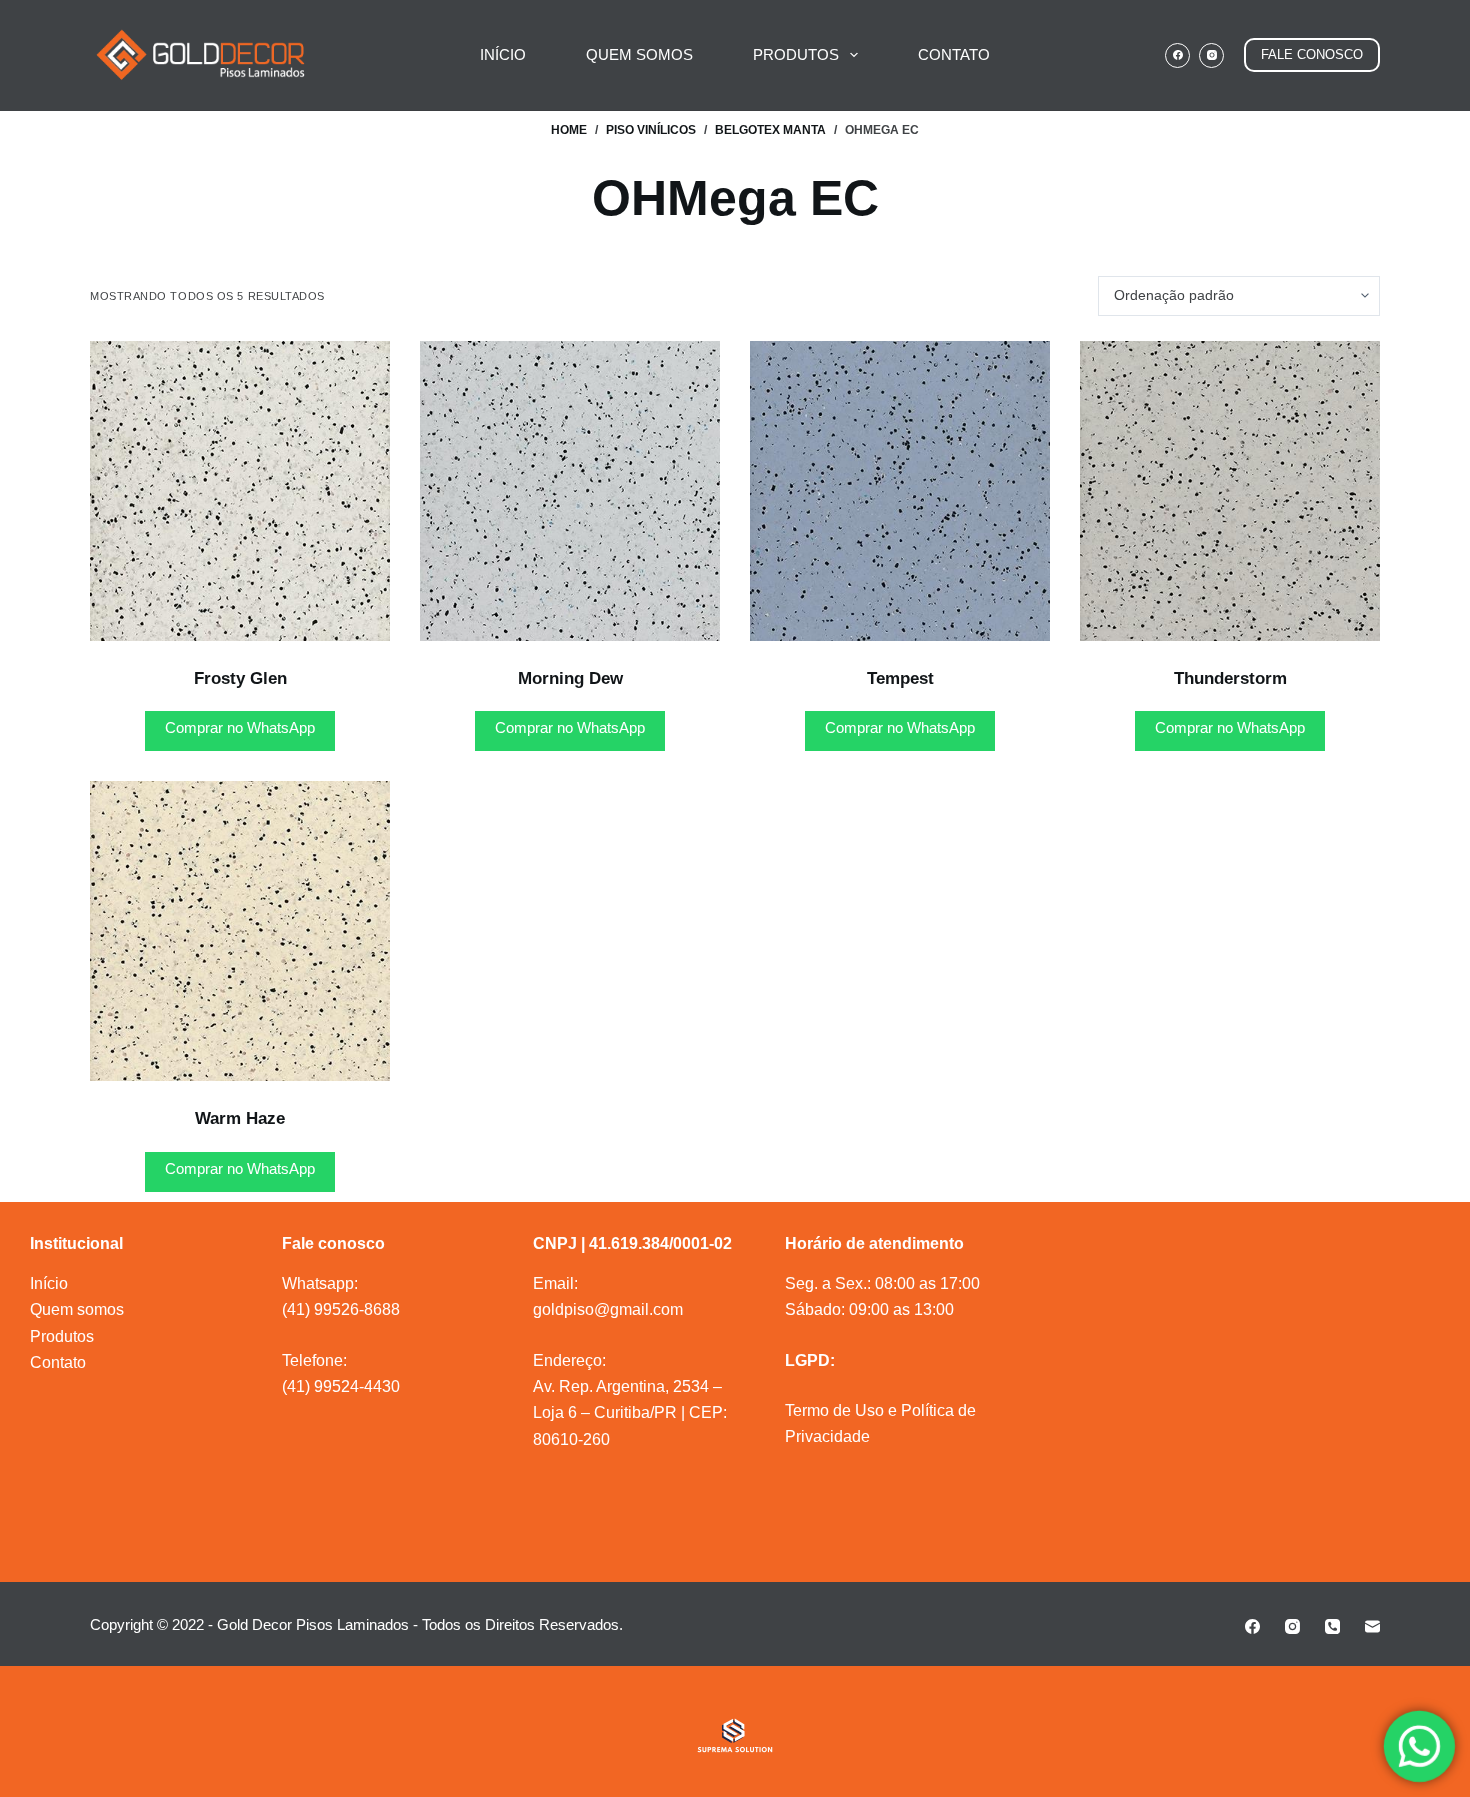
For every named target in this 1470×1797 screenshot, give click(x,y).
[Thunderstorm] (1230, 491)
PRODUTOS (796, 54)
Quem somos (77, 1309)
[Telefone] (1332, 1626)
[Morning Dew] (570, 491)
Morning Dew (570, 678)
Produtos (62, 1336)
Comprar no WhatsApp (240, 727)
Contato (58, 1362)
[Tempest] (900, 491)
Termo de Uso (834, 1410)
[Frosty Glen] (240, 491)
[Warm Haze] (240, 931)
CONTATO (954, 54)
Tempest (900, 678)
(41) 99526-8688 (341, 1309)
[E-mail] (1372, 1626)
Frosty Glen (240, 678)
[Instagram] (1211, 55)
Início (49, 1283)
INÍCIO (503, 54)
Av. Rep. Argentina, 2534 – (627, 1386)
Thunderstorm (1230, 678)
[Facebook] (1177, 55)
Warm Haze (240, 1118)
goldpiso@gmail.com (608, 1309)
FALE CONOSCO (1312, 54)
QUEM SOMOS (639, 54)
